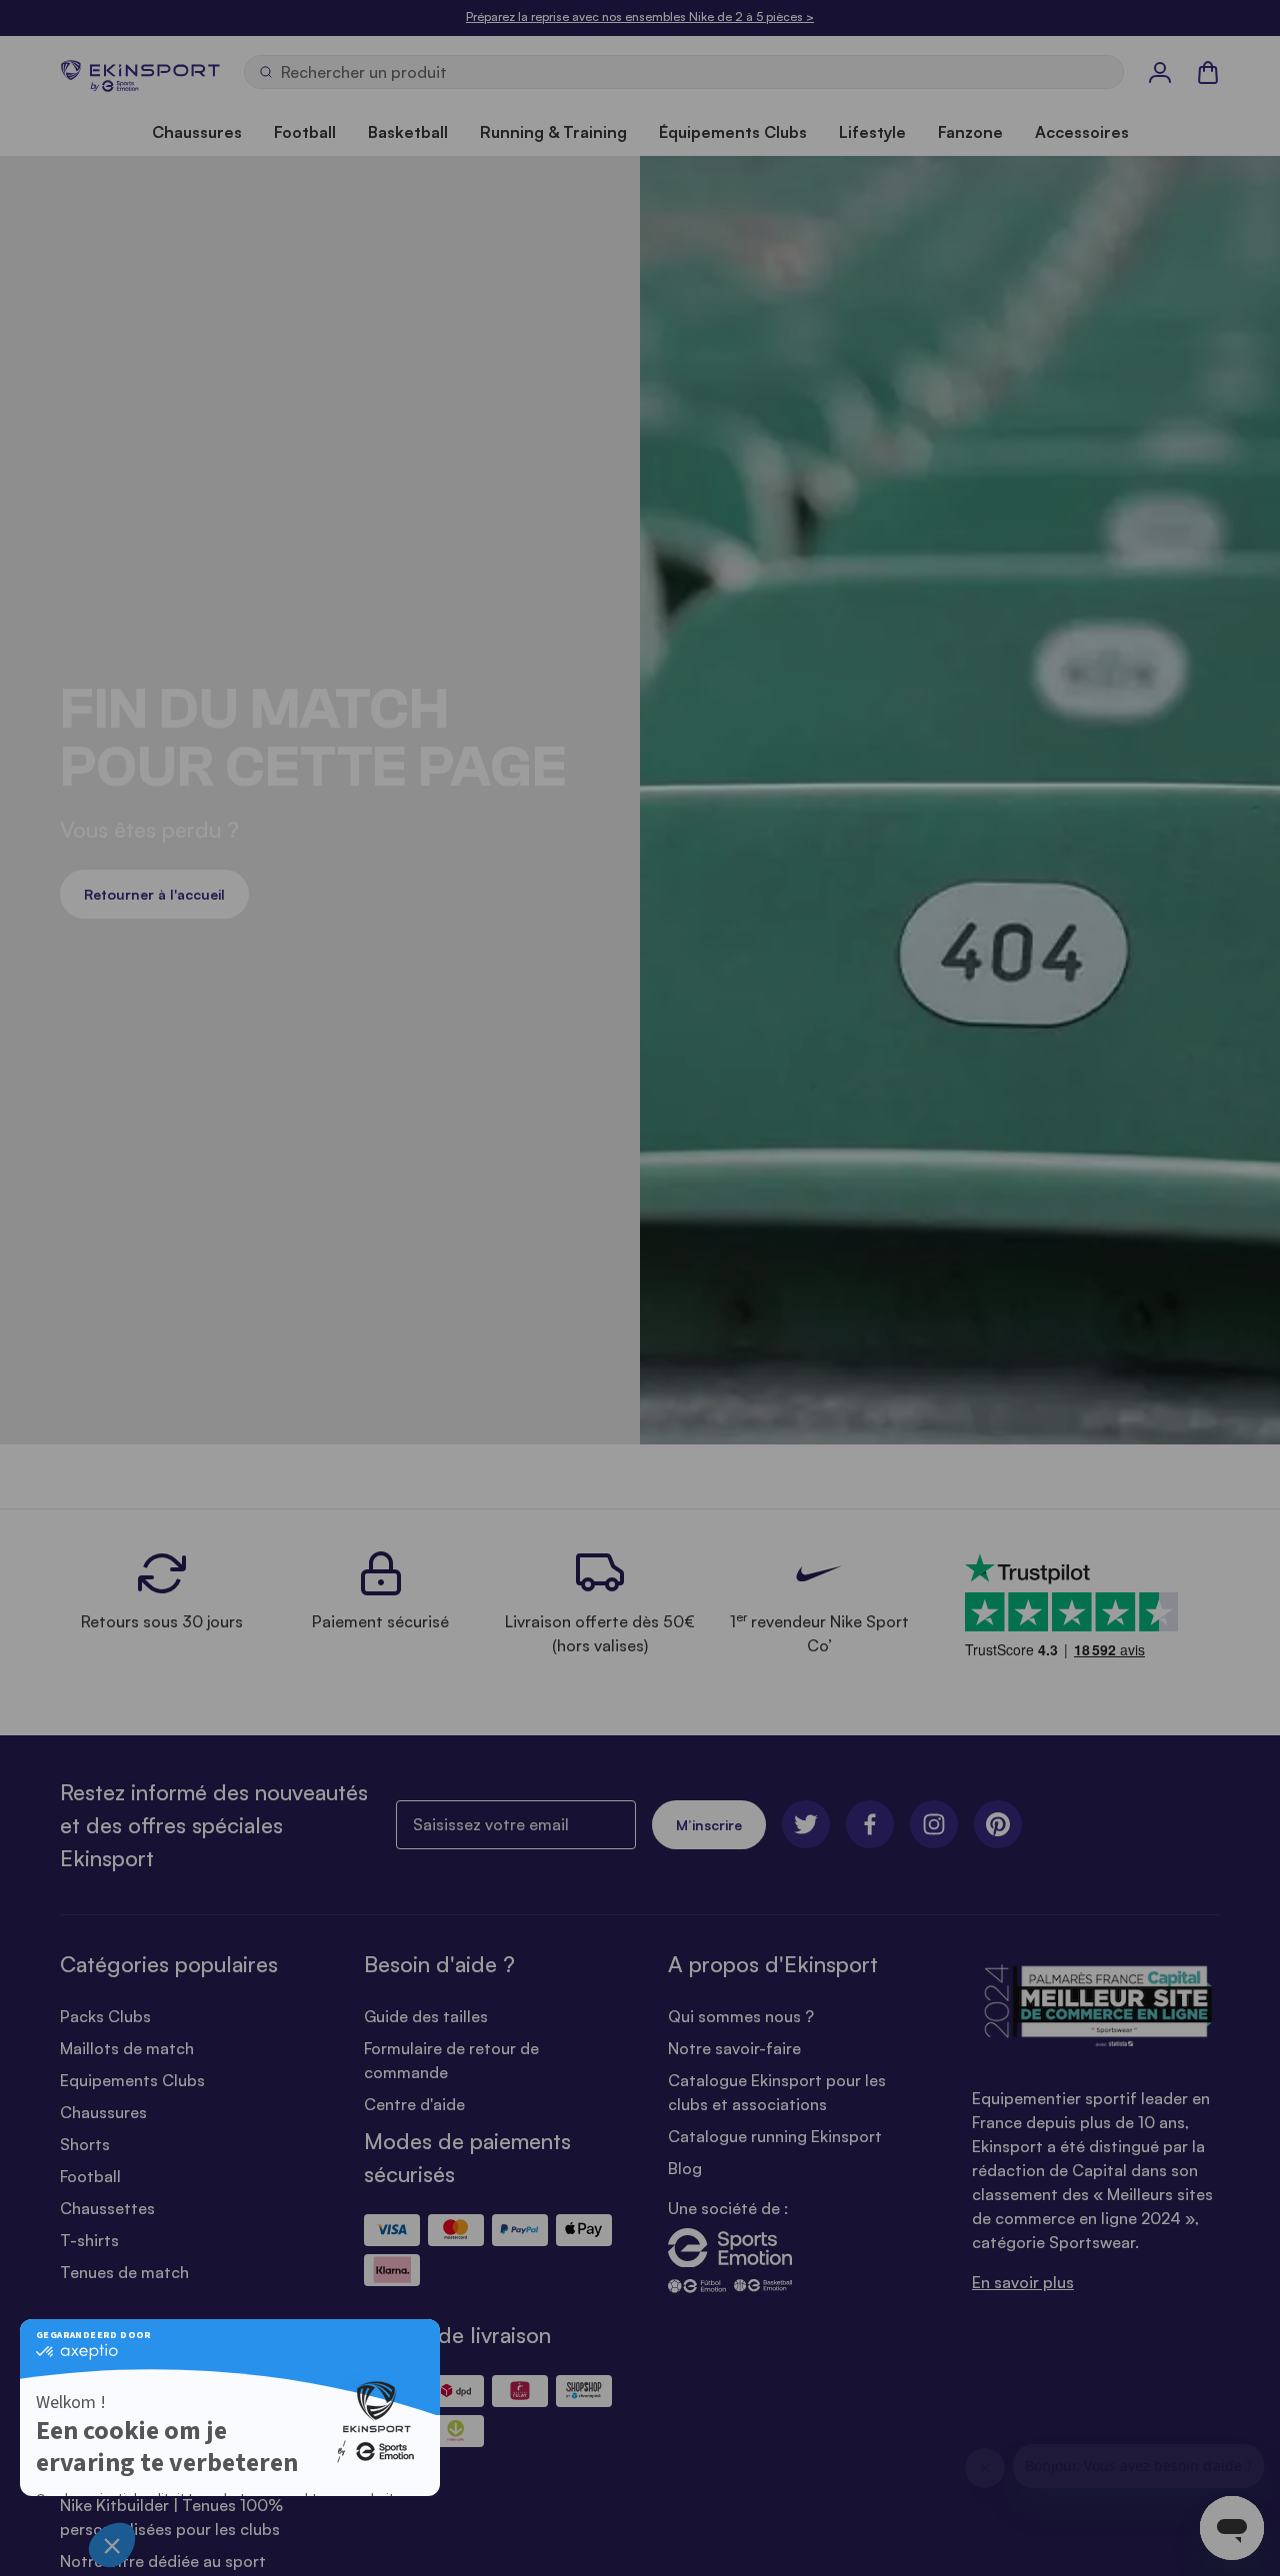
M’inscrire (709, 1825)
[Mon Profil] (1160, 72)
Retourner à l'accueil (154, 894)
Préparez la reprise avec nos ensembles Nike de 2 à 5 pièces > (640, 16)
